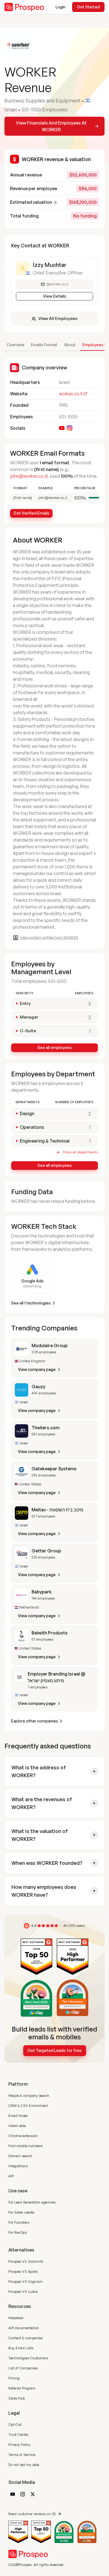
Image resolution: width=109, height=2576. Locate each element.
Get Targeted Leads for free (54, 2050)
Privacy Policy (19, 2445)
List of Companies (23, 2368)
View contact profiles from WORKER (49, 937)
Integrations (18, 2166)
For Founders (19, 2222)
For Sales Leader (22, 2212)
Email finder (18, 2116)
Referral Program (22, 2388)
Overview (16, 345)
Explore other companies (35, 1721)
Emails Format (44, 345)
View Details (55, 296)
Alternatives (21, 2250)
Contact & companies (26, 2338)
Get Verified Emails (31, 513)
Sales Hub (17, 2398)
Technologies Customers (28, 2358)
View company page (37, 1369)
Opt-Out (15, 2425)
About (70, 345)
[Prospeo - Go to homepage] (24, 7)
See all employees (55, 1047)
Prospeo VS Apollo (23, 2272)
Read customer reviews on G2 (32, 2514)
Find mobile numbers (26, 2146)
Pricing (14, 2378)
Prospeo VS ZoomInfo (26, 2261)
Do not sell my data (24, 2465)
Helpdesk (16, 2318)
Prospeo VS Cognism (25, 2282)
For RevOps (18, 2232)
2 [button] (90, 1113)
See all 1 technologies (31, 1303)
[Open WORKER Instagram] (70, 428)
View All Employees (58, 318)
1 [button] (90, 1127)
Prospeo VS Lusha (23, 2292)
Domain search (20, 2156)
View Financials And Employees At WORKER (51, 126)
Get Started (88, 7)
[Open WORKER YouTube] (62, 428)
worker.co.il (71, 394)
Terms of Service (22, 2455)
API (11, 2176)
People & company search (29, 2096)
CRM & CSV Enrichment (28, 2106)
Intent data (17, 2126)
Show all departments (80, 1152)
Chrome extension (23, 2136)
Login (61, 7)
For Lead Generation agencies (32, 2202)
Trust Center (18, 2435)
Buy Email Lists (21, 2348)
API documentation (24, 2328)
